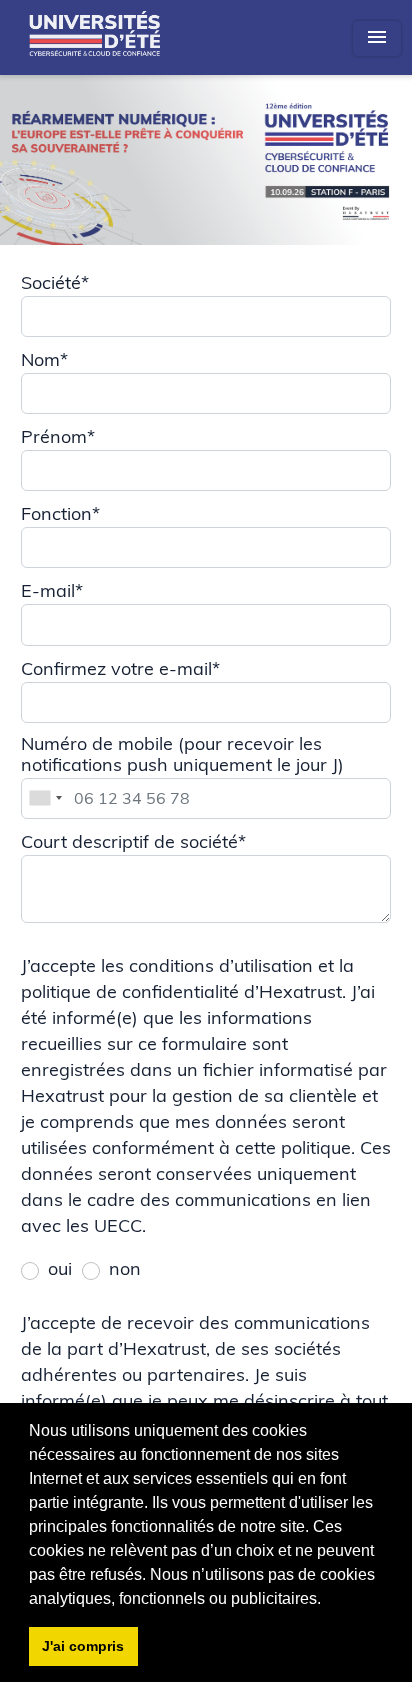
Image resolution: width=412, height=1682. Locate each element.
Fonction (60, 513)
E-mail (52, 590)
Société (55, 282)
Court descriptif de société (133, 841)
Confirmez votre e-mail (120, 668)
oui (60, 1268)
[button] (328, 1600)
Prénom (58, 436)
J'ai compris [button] (83, 1646)
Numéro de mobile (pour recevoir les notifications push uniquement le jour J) (185, 754)
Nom (44, 359)
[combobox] (45, 798)
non (125, 1268)
